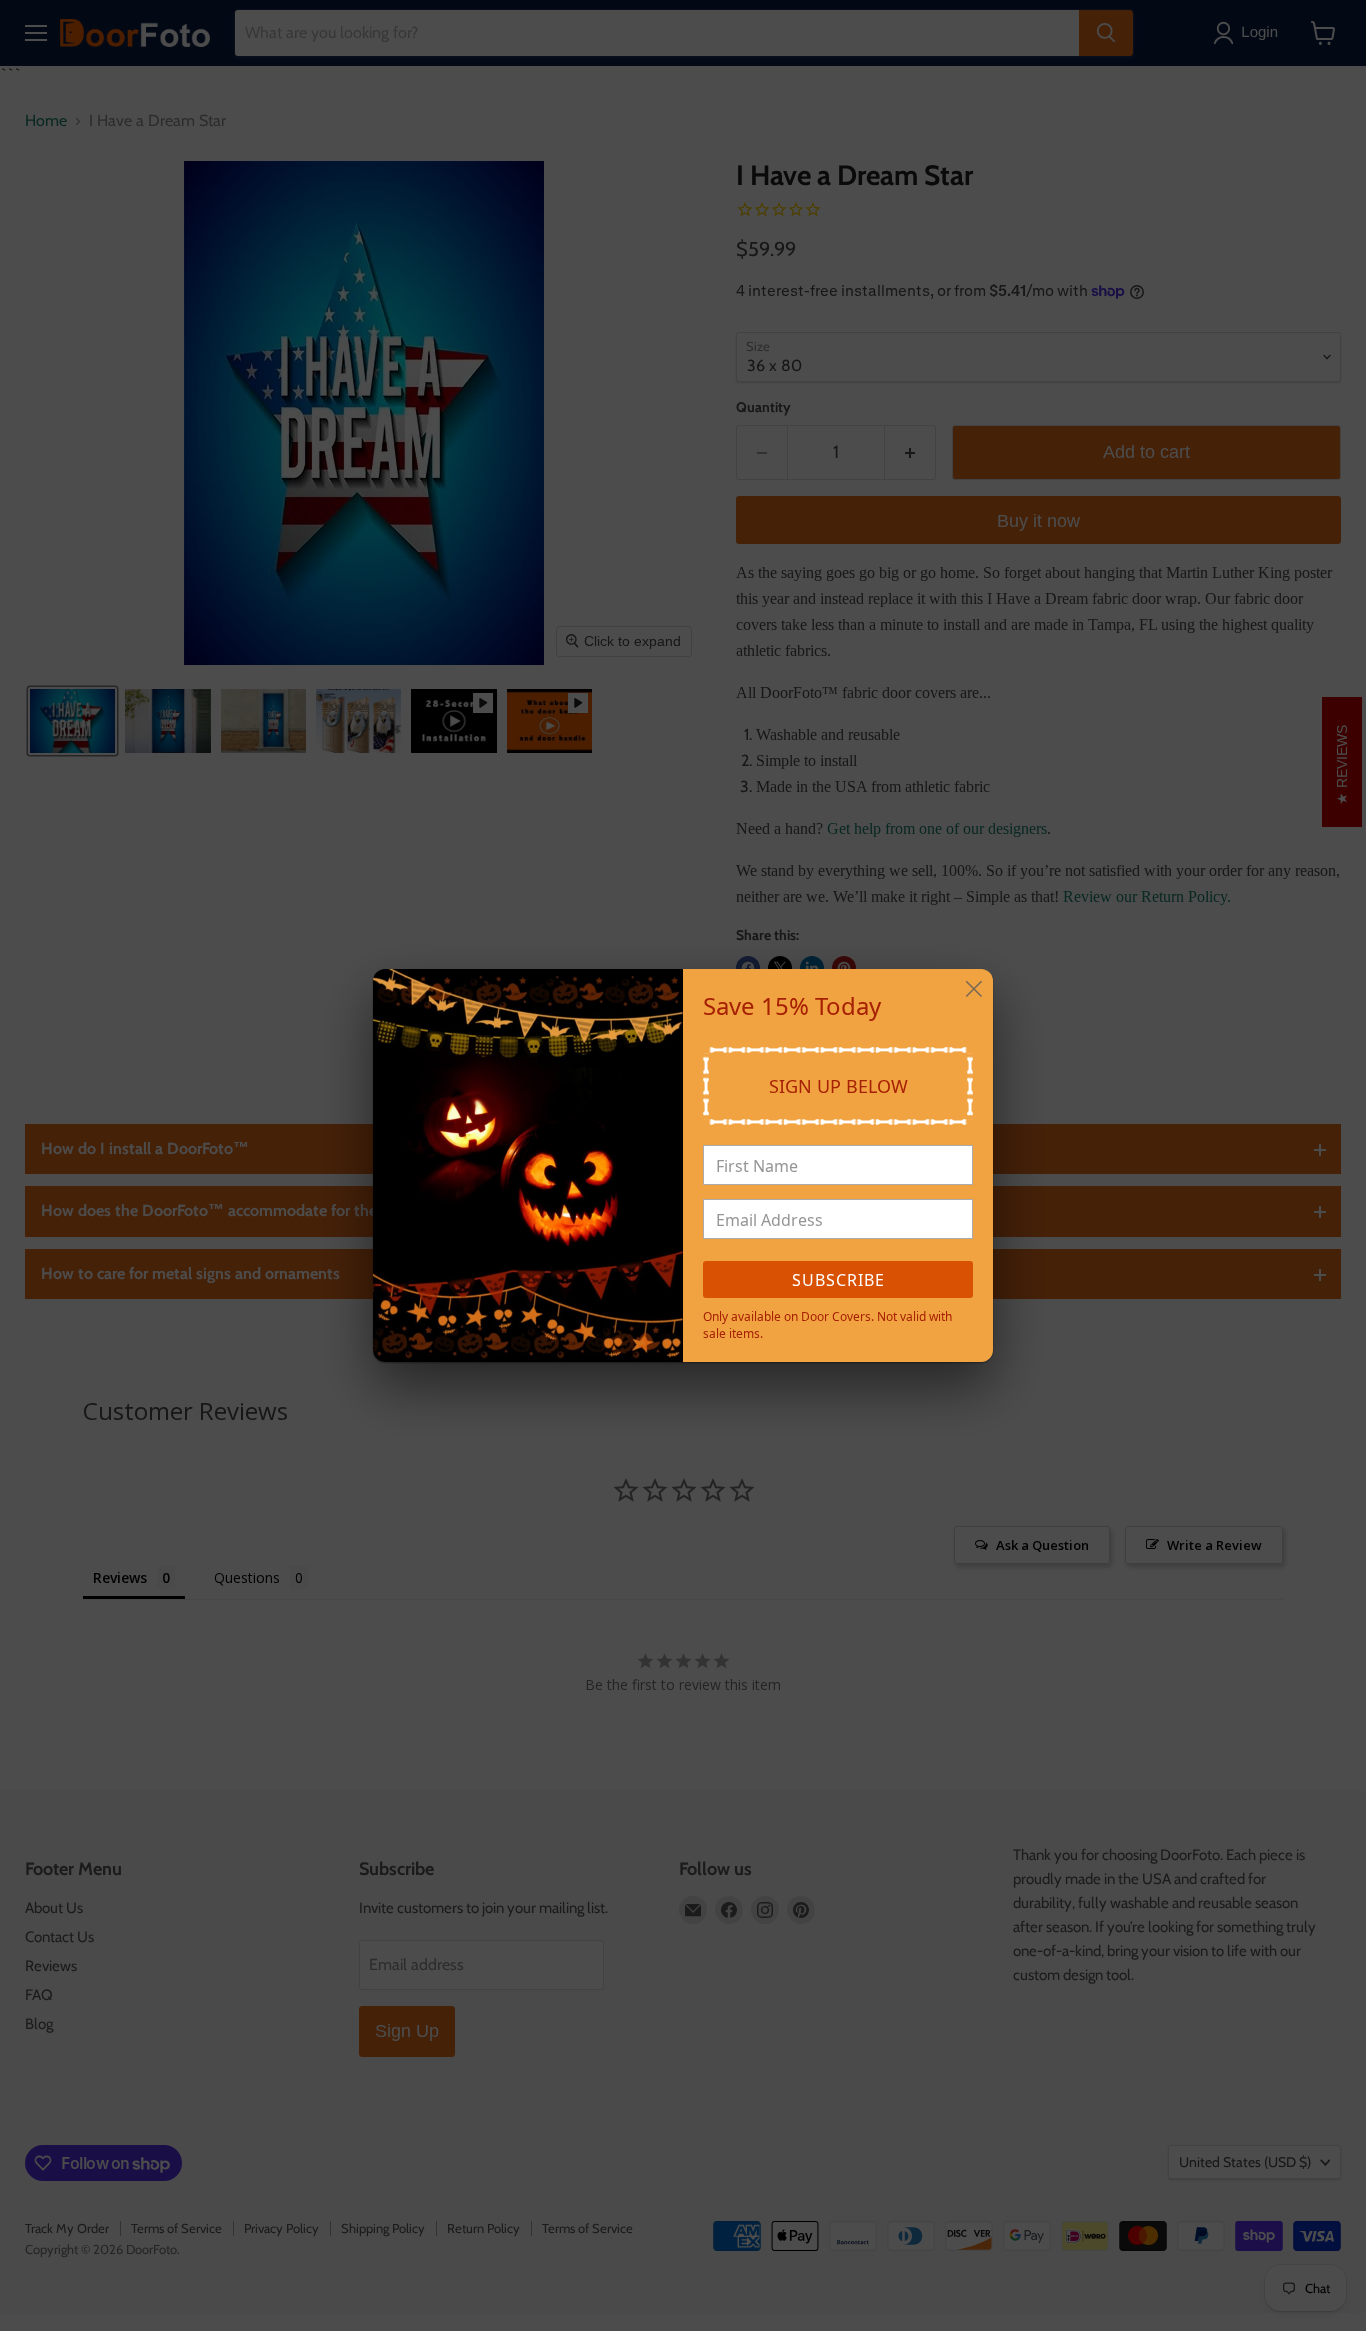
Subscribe (838, 1280)
